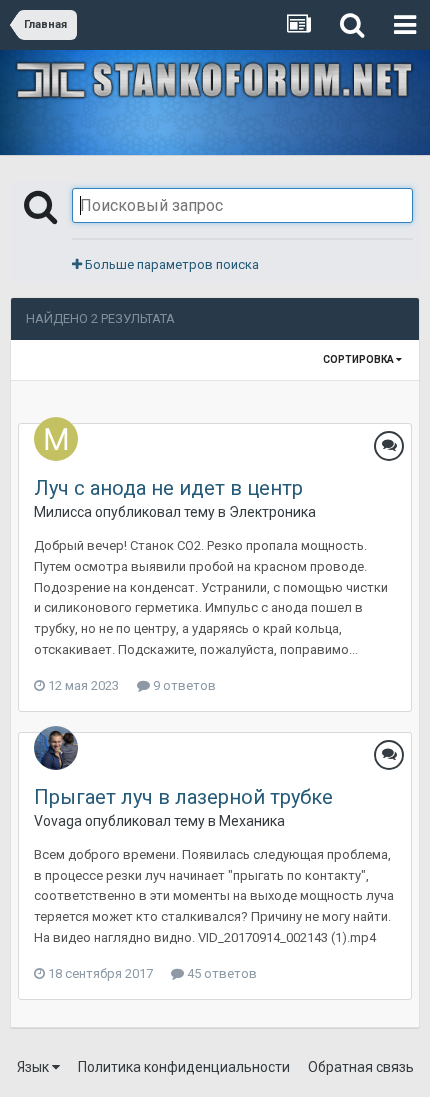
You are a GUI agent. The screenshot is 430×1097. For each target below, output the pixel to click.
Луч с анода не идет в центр (168, 488)
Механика (252, 821)
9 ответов (183, 685)
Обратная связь (361, 1067)
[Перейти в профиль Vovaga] (56, 748)
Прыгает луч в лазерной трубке (183, 797)
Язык (34, 1067)
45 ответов (220, 973)
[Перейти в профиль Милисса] (56, 439)
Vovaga (58, 821)
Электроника (272, 512)
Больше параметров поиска (170, 264)
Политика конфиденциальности (184, 1067)
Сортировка (359, 359)
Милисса (63, 512)
